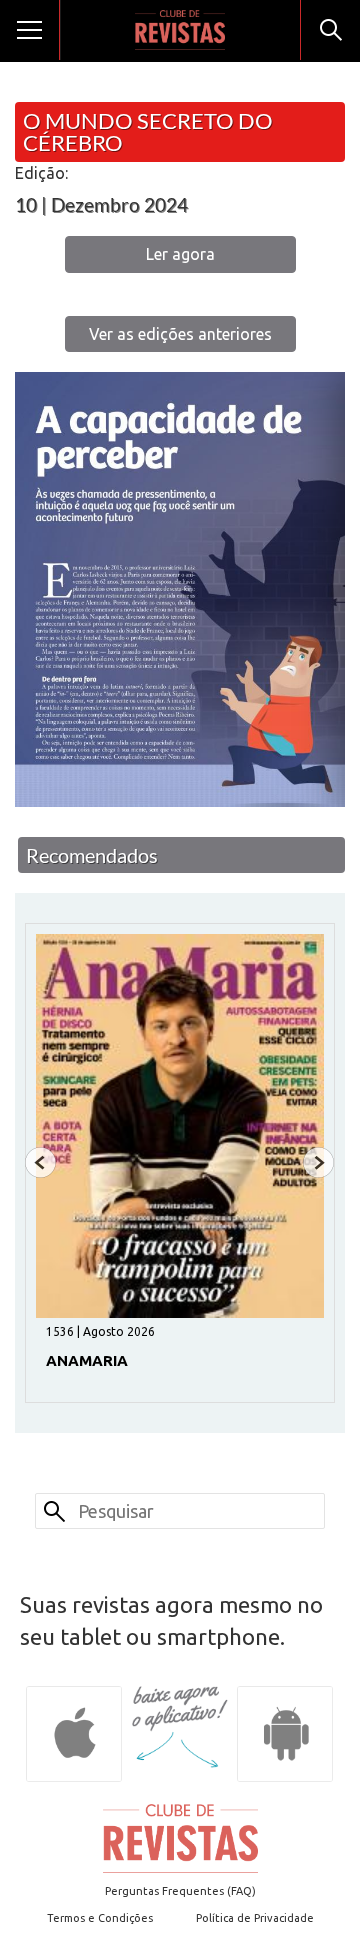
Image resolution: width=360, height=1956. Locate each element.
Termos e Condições (100, 1918)
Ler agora (180, 254)
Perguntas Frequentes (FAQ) (180, 1891)
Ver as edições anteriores (180, 334)
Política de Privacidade (255, 1918)
